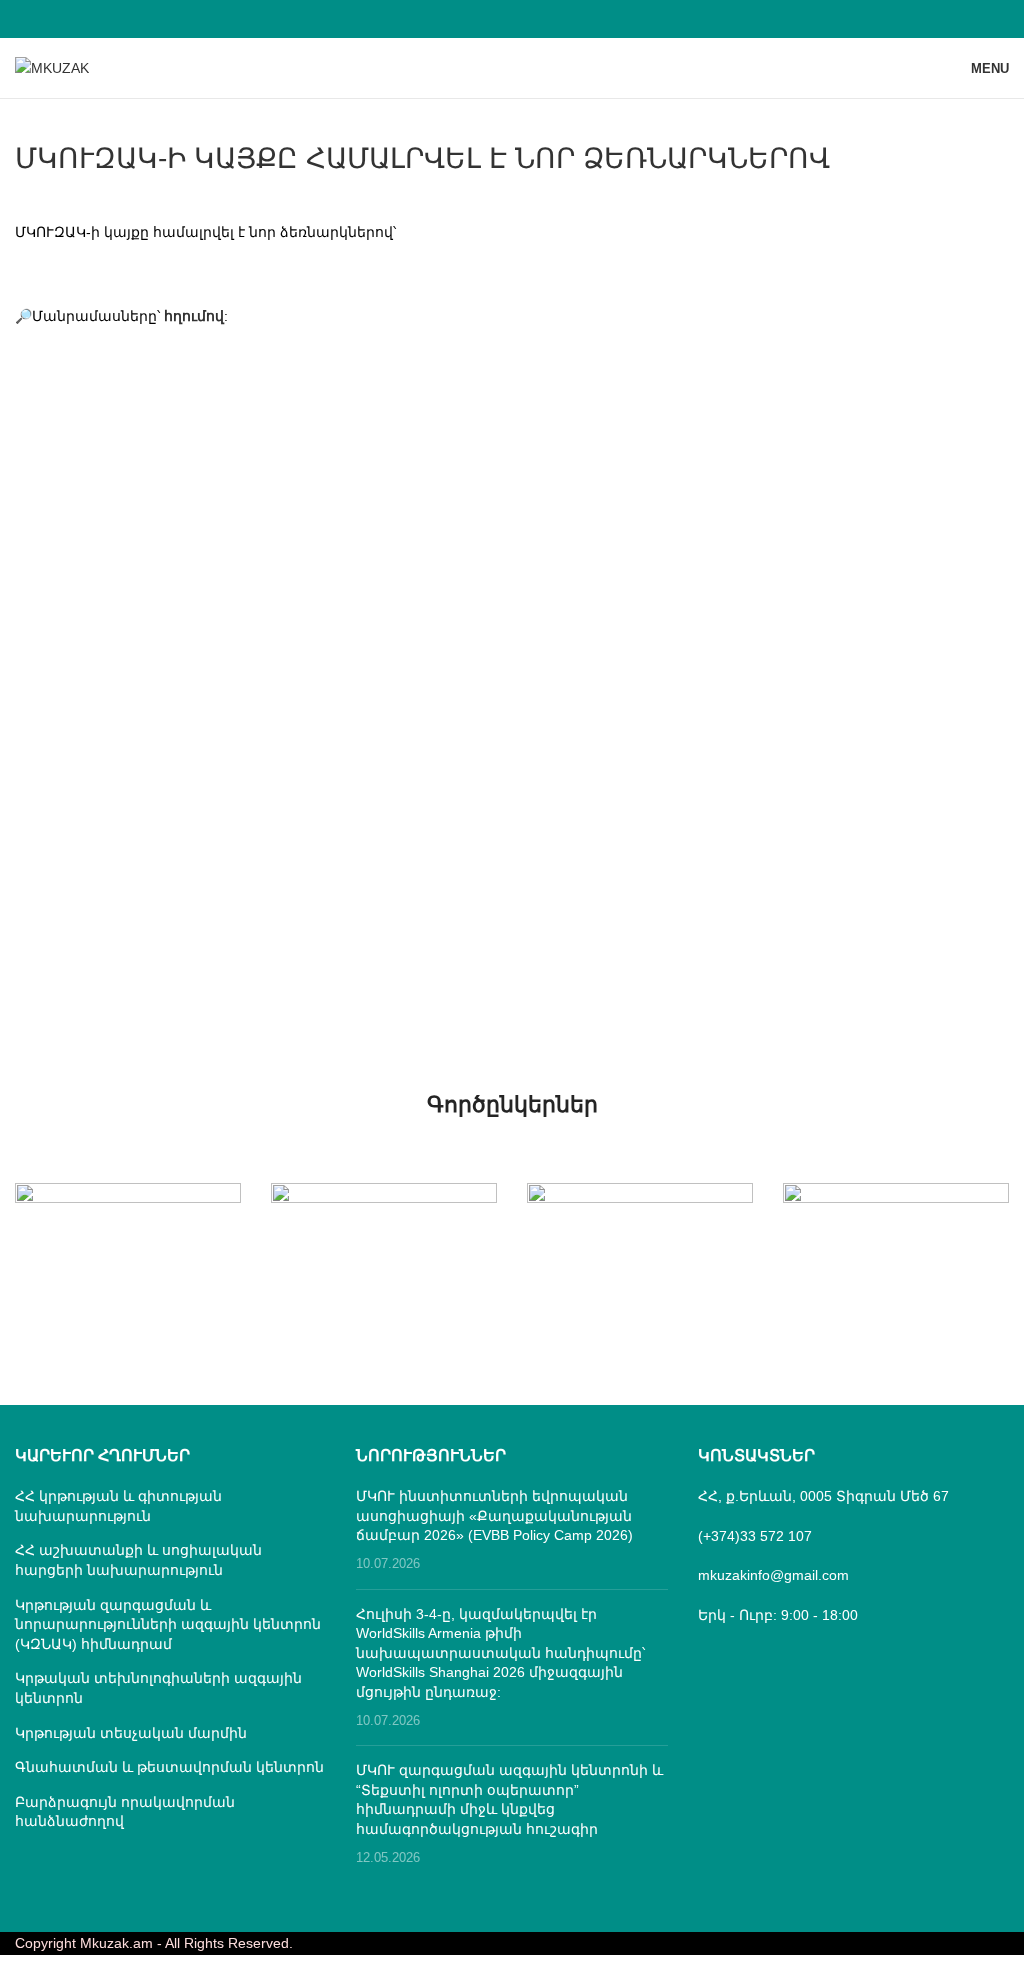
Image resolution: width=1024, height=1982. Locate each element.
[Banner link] (128, 1239)
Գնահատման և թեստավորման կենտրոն (169, 1767)
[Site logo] (52, 67)
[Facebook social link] (511, 18)
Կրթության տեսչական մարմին (131, 1733)
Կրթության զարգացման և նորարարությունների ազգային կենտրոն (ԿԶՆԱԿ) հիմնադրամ (168, 1624)
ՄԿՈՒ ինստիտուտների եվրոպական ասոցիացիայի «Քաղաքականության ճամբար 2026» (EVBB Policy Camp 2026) (494, 1515)
